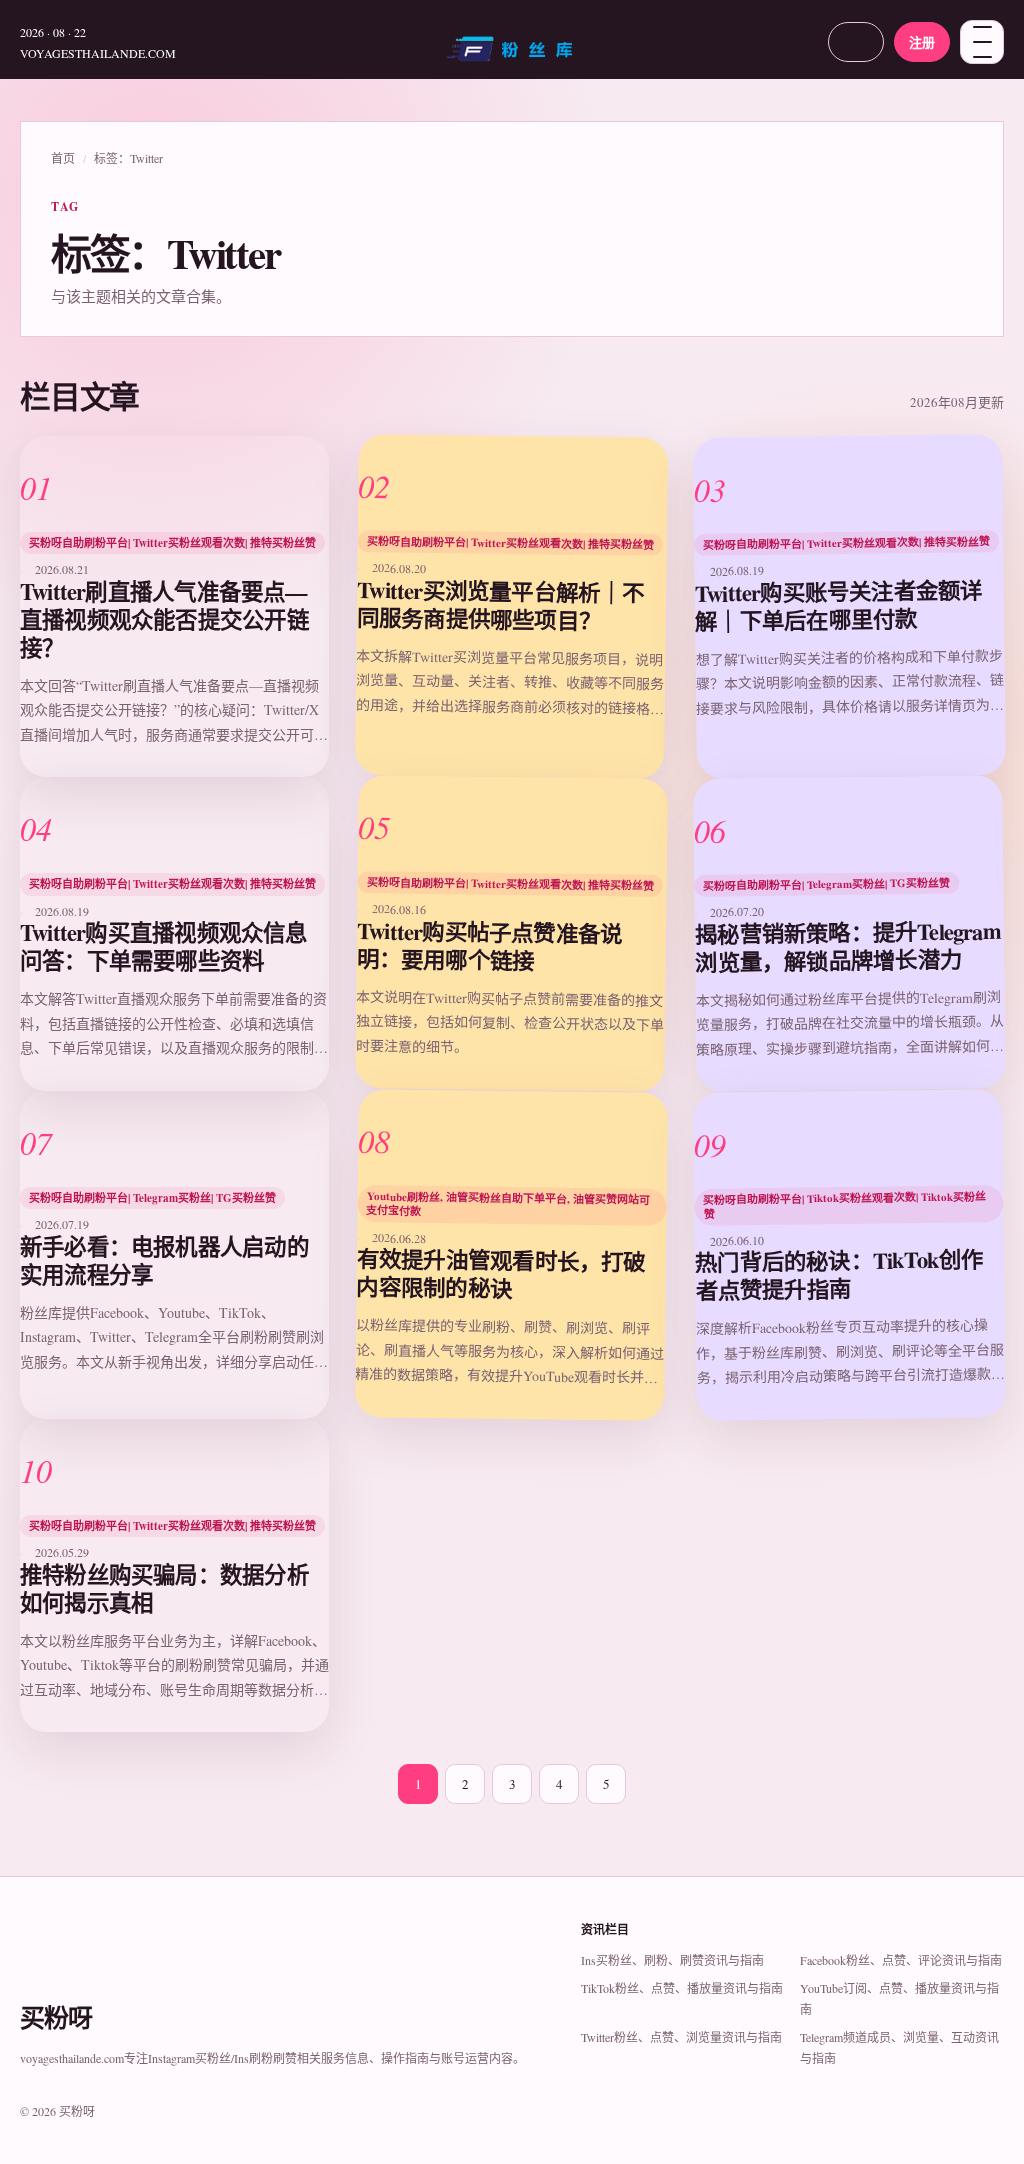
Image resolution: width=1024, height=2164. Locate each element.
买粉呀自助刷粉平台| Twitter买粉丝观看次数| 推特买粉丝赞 (172, 543)
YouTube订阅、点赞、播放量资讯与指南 (899, 1998)
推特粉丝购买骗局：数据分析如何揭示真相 (164, 1588)
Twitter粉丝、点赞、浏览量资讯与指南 (681, 2037)
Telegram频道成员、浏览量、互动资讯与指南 (899, 2047)
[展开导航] (982, 42)
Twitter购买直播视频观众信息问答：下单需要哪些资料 (164, 946)
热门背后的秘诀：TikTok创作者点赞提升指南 (839, 1275)
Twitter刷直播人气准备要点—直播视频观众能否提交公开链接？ (164, 619)
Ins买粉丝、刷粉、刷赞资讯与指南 (672, 1960)
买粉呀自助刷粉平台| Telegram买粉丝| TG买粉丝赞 (826, 884)
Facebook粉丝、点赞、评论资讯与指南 (901, 1960)
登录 (856, 41)
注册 (922, 41)
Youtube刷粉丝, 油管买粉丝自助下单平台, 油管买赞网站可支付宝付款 (508, 1203)
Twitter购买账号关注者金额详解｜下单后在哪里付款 (838, 605)
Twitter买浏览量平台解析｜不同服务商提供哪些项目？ (501, 605)
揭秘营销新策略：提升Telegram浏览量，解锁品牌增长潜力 (847, 947)
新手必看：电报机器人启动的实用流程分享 (164, 1260)
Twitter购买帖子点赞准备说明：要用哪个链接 (490, 946)
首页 (63, 158)
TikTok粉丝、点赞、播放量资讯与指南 (682, 1988)
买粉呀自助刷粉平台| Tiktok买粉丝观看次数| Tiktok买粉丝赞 (844, 1205)
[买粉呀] (512, 56)
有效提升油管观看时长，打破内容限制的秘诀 (501, 1273)
